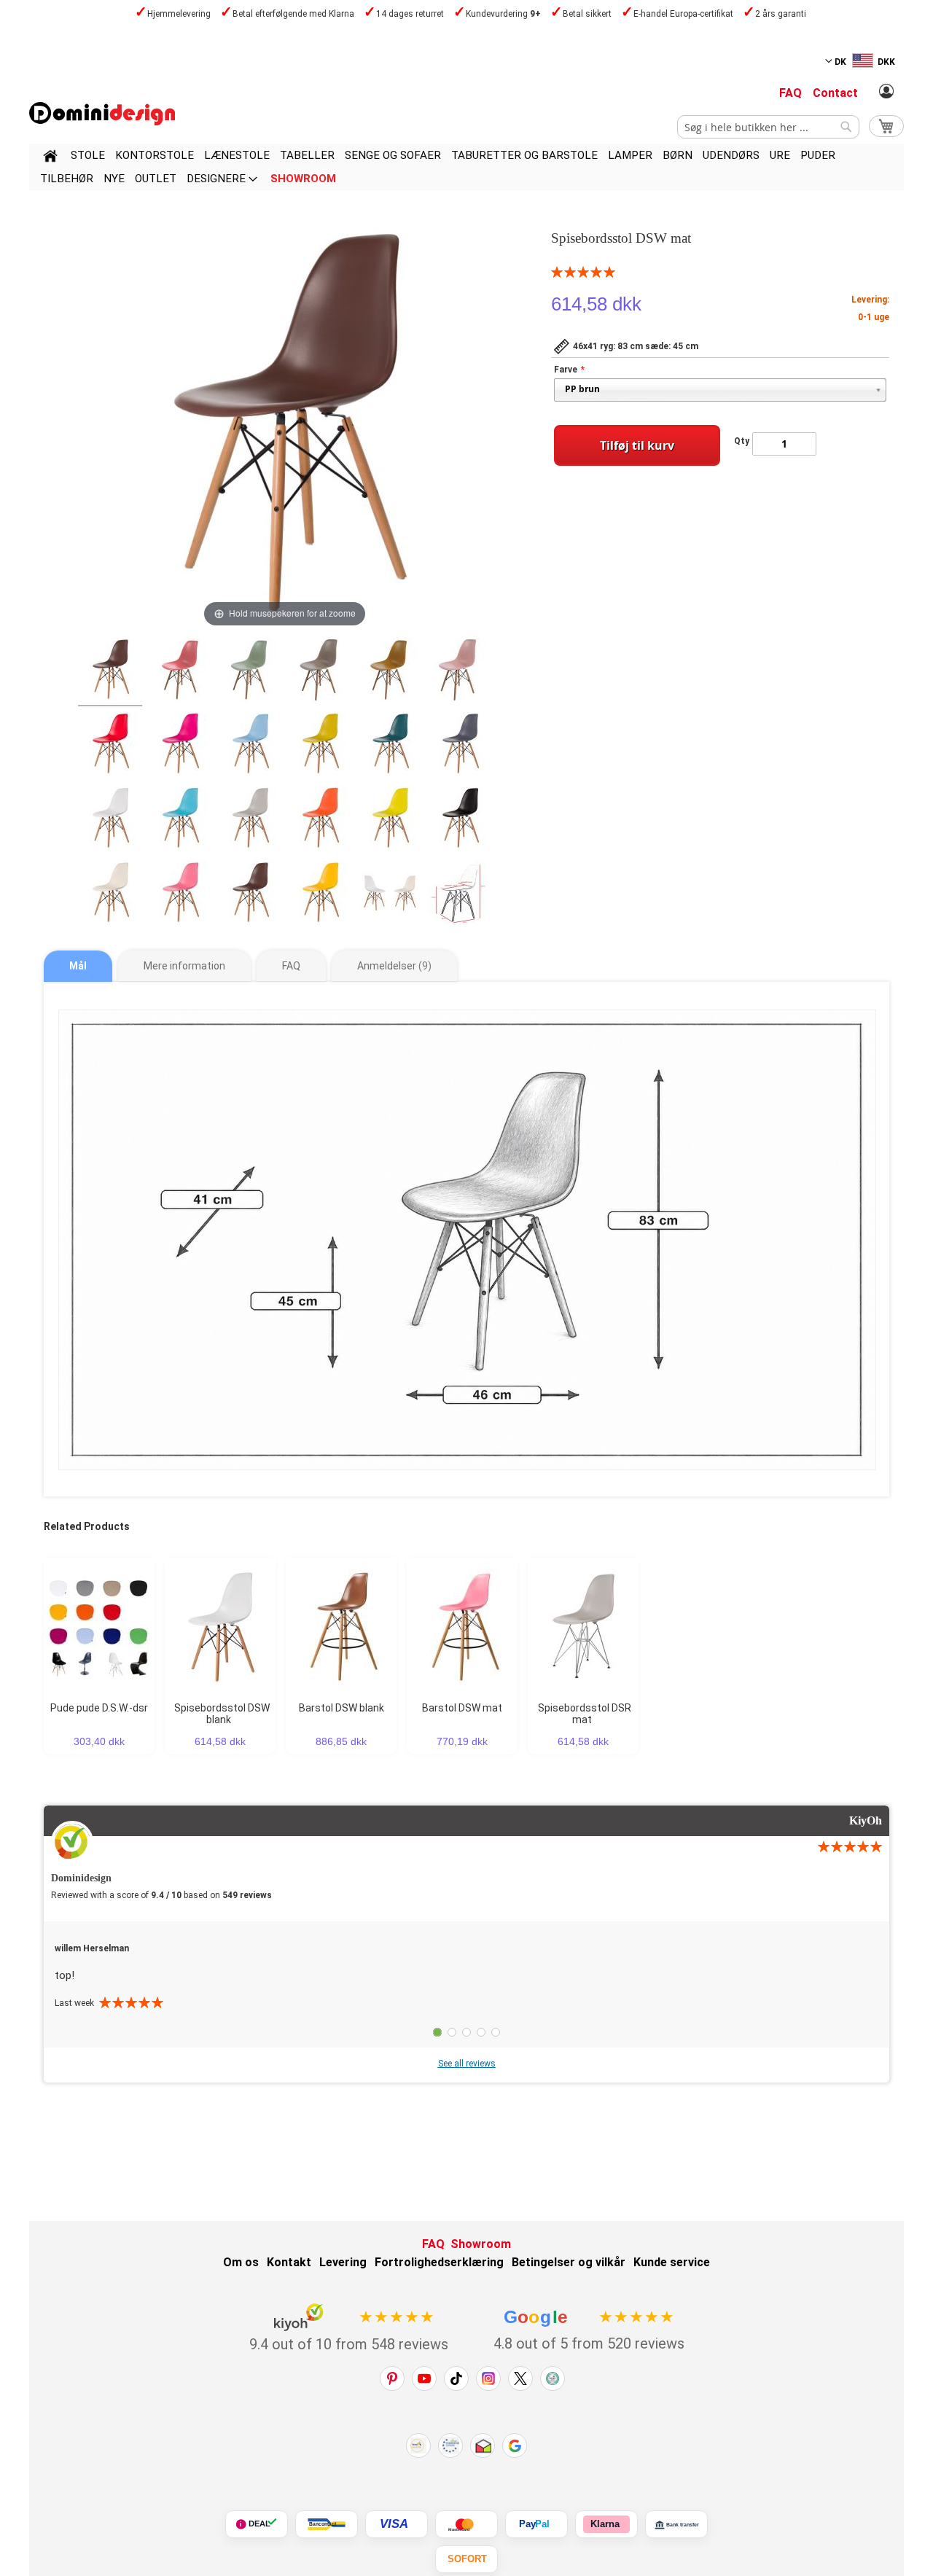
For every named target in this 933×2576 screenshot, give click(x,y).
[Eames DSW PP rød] (110, 746)
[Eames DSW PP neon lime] (390, 821)
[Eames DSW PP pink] (180, 895)
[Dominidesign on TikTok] (456, 2378)
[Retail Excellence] (418, 2446)
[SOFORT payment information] (466, 2559)
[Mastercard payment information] (466, 2524)
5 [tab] (496, 2032)
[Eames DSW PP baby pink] (460, 672)
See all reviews (467, 2064)
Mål (78, 966)
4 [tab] (481, 2032)
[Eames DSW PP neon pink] (180, 746)
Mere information (184, 966)
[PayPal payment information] (536, 2524)
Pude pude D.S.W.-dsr (99, 1708)
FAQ (790, 93)
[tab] (78, 966)
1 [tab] (437, 2032)
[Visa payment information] (397, 2524)
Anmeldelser (393, 966)
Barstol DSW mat (462, 1708)
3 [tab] (466, 2032)
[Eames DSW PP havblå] (390, 746)
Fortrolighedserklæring (439, 2262)
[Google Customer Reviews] (515, 2446)
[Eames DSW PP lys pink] (250, 821)
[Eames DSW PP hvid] (110, 821)
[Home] (50, 158)
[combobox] (768, 127)
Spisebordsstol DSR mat (585, 1714)
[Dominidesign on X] (520, 2378)
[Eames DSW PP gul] (320, 895)
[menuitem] (88, 155)
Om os (241, 2262)
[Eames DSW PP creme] (110, 895)
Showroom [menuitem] (303, 179)
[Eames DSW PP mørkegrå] (460, 746)
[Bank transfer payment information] (676, 2524)
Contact (835, 93)
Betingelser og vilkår (569, 2262)
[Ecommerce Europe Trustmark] (450, 2446)
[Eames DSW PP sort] (460, 821)
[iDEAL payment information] (257, 2524)
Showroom (481, 2244)
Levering (343, 2262)
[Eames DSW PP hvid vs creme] (390, 895)
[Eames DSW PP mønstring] (320, 746)
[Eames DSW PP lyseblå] (250, 746)
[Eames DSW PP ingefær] (390, 672)
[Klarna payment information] (606, 2524)
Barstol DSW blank (341, 1708)
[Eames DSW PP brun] (320, 672)
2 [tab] (452, 2032)
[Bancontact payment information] (327, 2524)
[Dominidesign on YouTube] (424, 2378)
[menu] (466, 167)
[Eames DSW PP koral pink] (180, 672)
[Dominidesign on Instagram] (488, 2378)
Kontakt (289, 2262)
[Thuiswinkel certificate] (483, 2446)
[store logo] (102, 114)
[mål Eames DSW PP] (460, 895)
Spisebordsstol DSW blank (222, 1714)
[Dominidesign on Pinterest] (392, 2378)
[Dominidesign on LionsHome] (553, 2378)
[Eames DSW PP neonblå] (180, 821)
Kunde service (672, 2262)
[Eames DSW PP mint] (250, 672)
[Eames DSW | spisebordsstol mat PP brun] (110, 672)
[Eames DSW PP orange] (320, 821)
